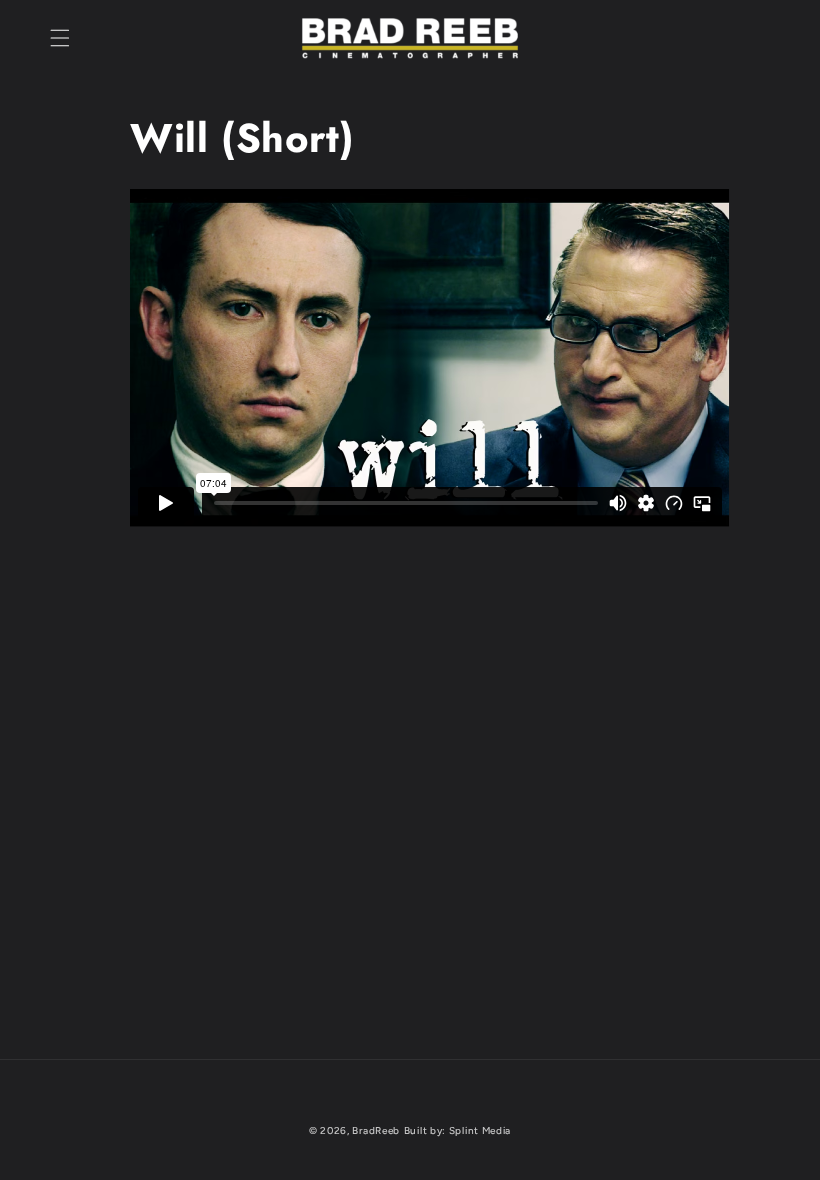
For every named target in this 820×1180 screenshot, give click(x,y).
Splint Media (480, 1130)
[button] (60, 38)
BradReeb (376, 1130)
